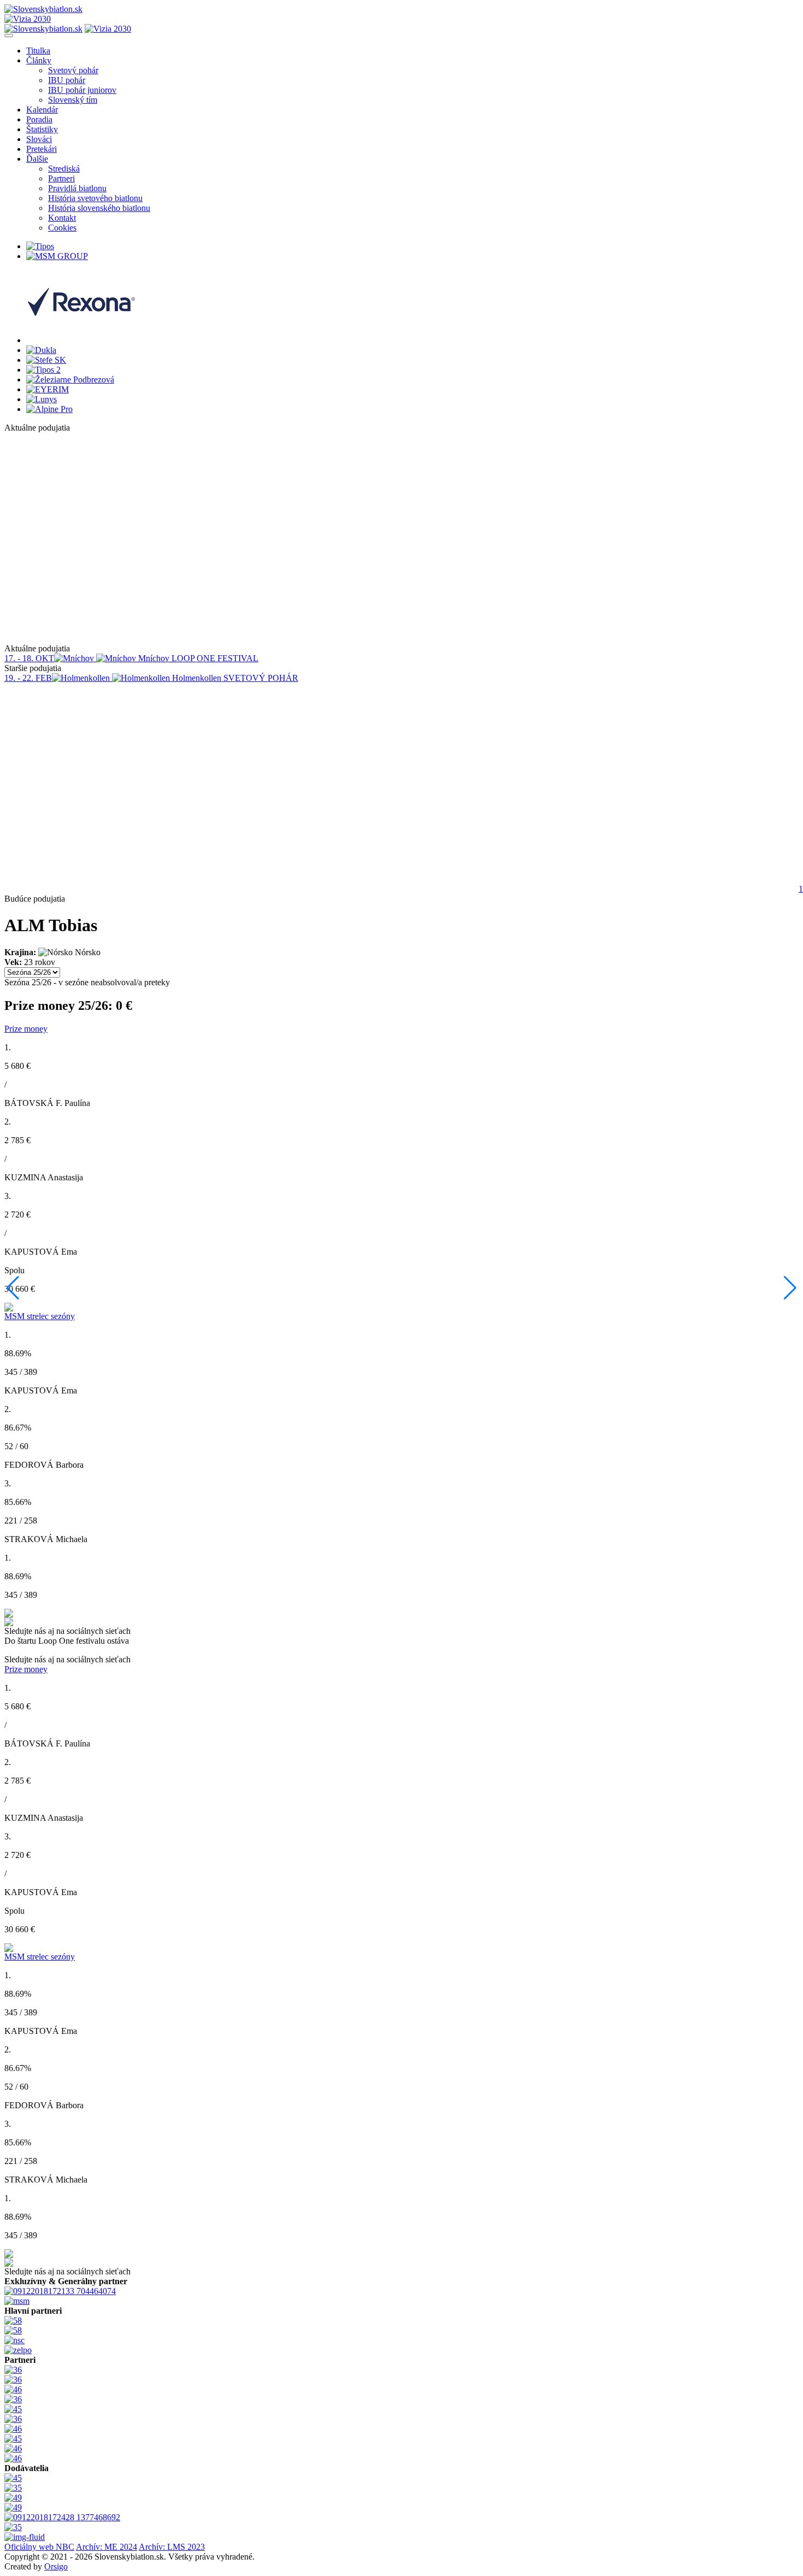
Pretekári (42, 149)
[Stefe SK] (46, 360)
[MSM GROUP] (57, 256)
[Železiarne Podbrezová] (70, 380)
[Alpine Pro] (49, 409)
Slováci (39, 139)
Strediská (64, 169)
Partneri (61, 178)
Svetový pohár (73, 70)
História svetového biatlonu (95, 198)
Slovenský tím (73, 100)
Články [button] (39, 60)
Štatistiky (42, 129)
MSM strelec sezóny (40, 1316)
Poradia (39, 119)
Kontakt (62, 218)
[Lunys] (42, 399)
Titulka (38, 51)
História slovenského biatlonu (99, 208)
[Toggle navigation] (9, 36)
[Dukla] (41, 350)
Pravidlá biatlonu (77, 188)
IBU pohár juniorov (82, 90)
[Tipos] (40, 246)
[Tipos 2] (43, 370)
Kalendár (42, 110)
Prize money (26, 1029)
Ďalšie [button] (37, 159)
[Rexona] (81, 340)
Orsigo (56, 2566)
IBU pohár (67, 80)
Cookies (62, 228)
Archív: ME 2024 (107, 2547)
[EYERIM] (48, 389)
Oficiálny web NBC (39, 2547)
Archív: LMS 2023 (172, 2547)
